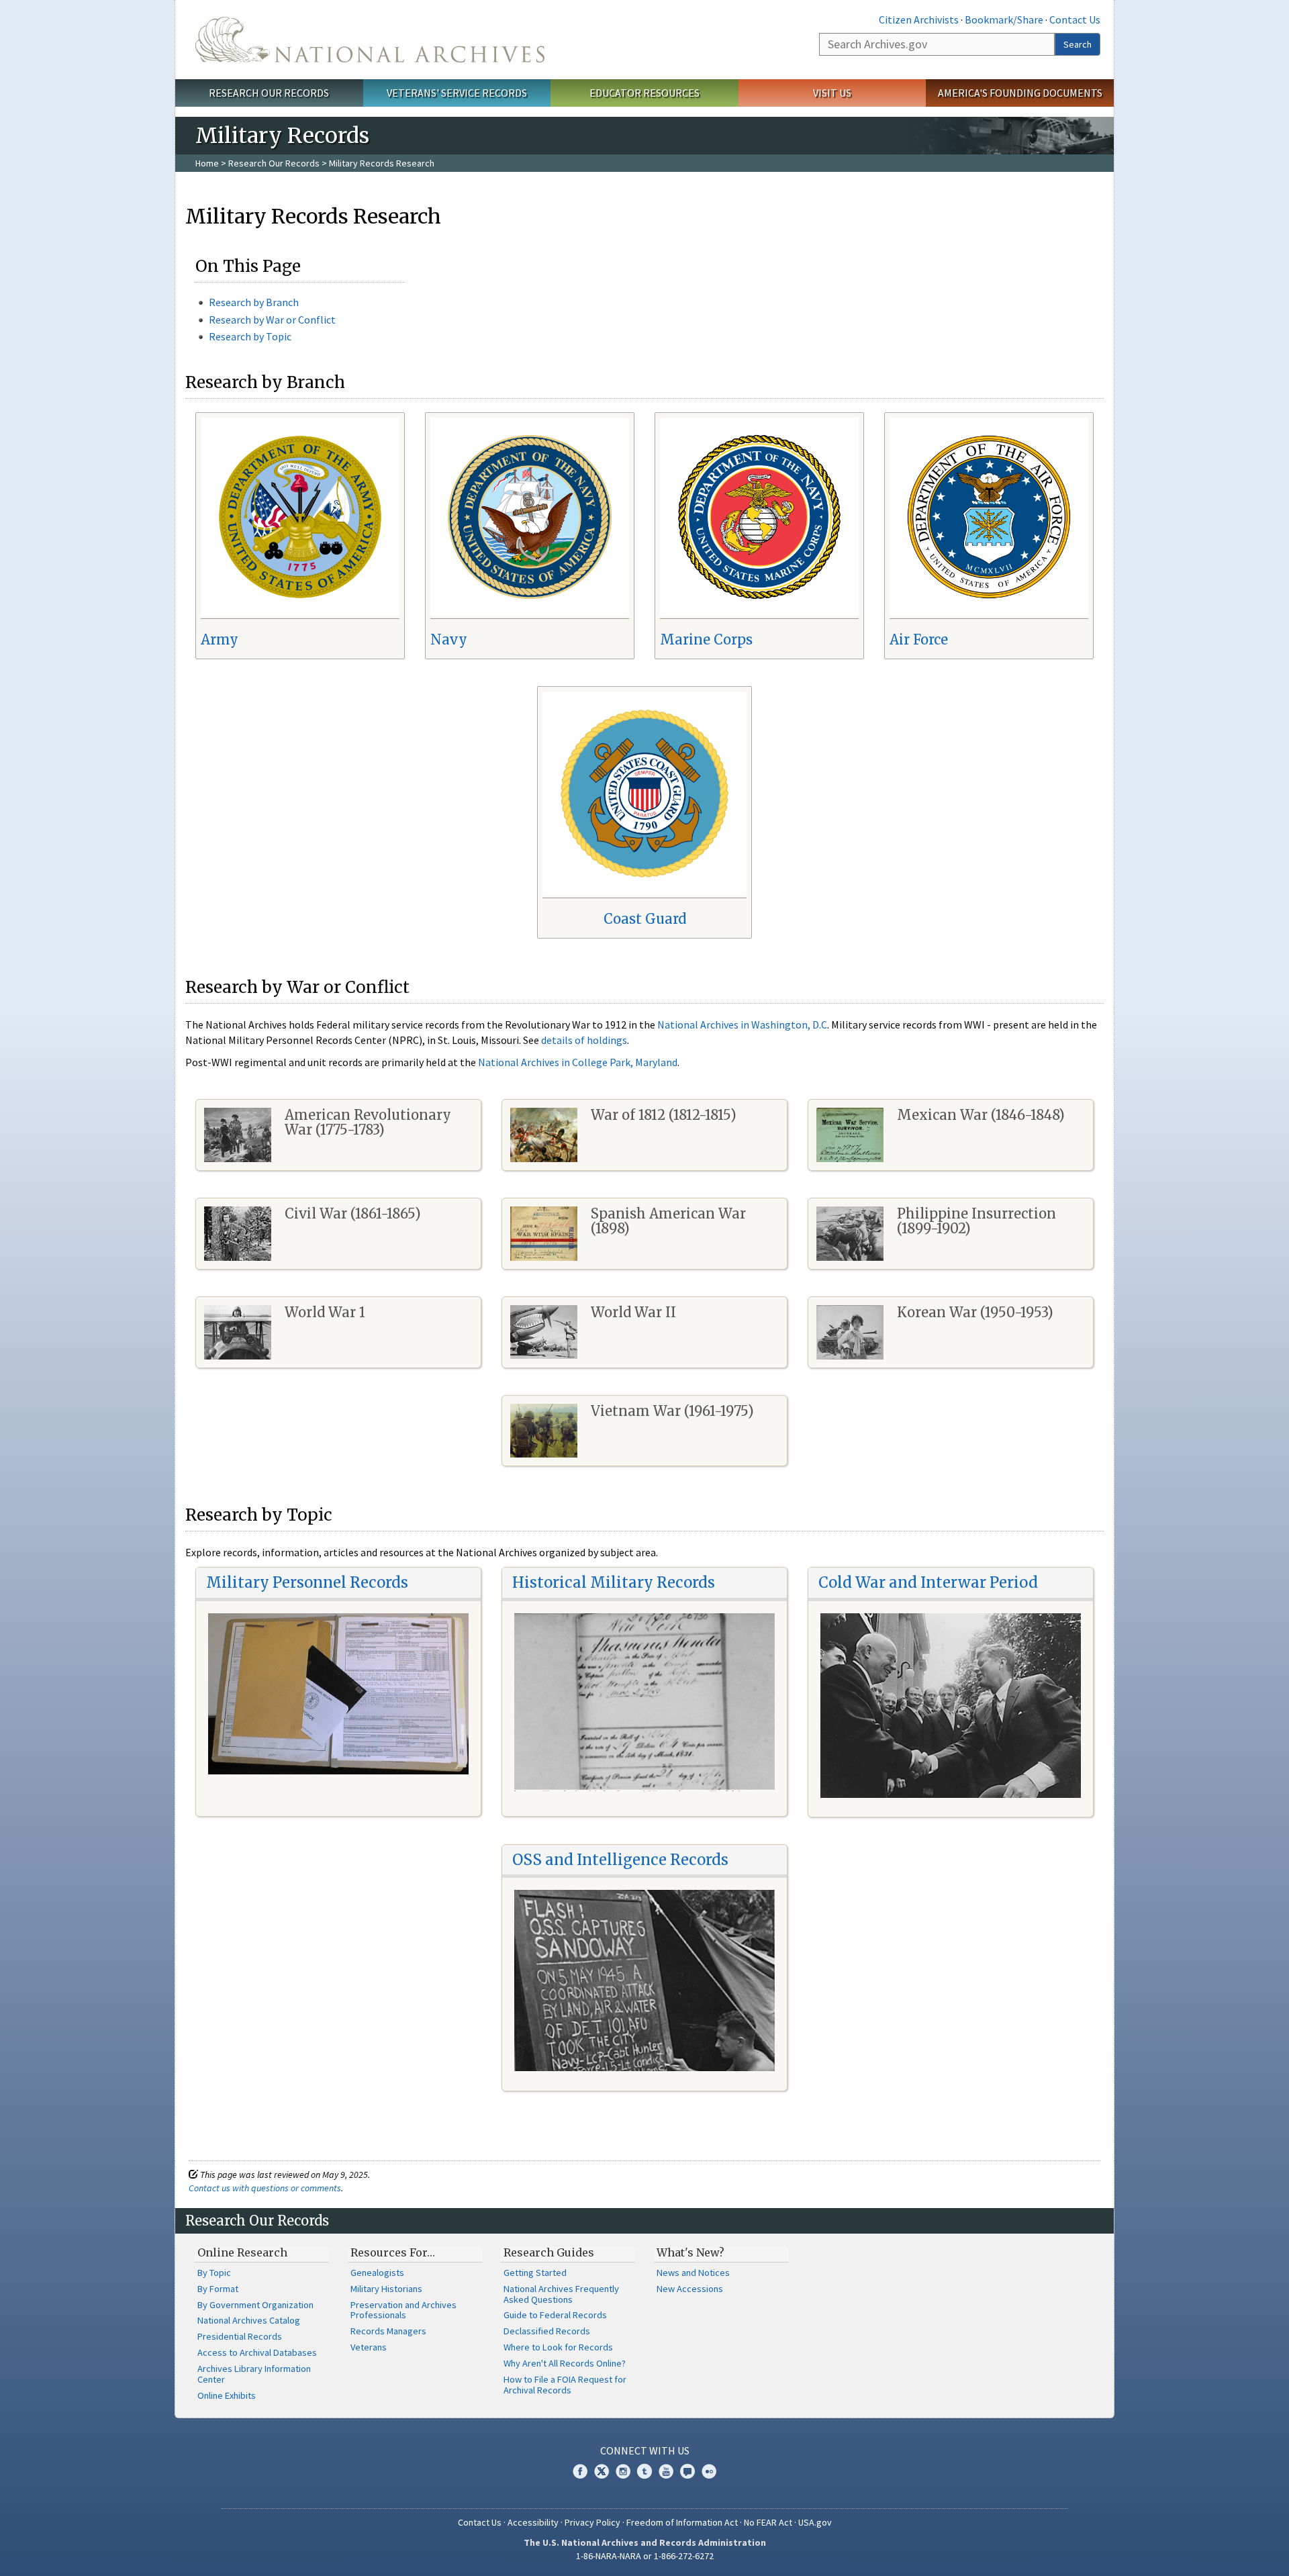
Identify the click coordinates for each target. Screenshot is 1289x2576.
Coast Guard (645, 919)
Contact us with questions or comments (265, 2188)
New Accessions (690, 2289)
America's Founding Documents (1020, 93)
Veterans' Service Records (457, 93)
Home (207, 163)
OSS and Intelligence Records (620, 1860)
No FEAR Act (768, 2522)
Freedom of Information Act (682, 2522)
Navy (449, 639)
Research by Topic (250, 336)
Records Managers (388, 2331)
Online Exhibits (227, 2395)
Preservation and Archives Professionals (403, 2310)
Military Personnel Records (307, 1582)
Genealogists (377, 2273)
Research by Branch (254, 302)
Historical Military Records (614, 1582)
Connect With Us (645, 2450)
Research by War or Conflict (272, 320)
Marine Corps (706, 639)
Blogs (687, 2471)
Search (1078, 44)
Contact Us (1075, 19)
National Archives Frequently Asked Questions (561, 2294)
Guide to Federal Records (555, 2315)
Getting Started (535, 2273)
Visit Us (832, 93)
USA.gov (815, 2522)
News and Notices (693, 2273)
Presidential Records (240, 2336)
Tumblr (644, 2471)
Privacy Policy (592, 2522)
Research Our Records (269, 93)
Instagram (623, 2471)
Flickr (709, 2471)
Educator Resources (644, 93)
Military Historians (386, 2289)
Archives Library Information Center (254, 2374)
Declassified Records (547, 2331)
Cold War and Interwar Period (928, 1582)
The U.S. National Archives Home (370, 40)
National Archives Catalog (249, 2320)
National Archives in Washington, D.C (742, 1024)
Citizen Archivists (919, 19)
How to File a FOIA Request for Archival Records (565, 2385)
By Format (218, 2289)
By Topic (214, 2273)
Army (220, 639)
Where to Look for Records (558, 2347)
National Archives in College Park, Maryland (578, 1062)
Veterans (369, 2347)
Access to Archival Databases (257, 2352)
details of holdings (584, 1040)
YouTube (666, 2471)
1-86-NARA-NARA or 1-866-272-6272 (645, 2556)
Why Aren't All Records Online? (565, 2363)
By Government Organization (255, 2305)
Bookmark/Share (1004, 19)
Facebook (580, 2471)
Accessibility (533, 2522)
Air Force (919, 639)
